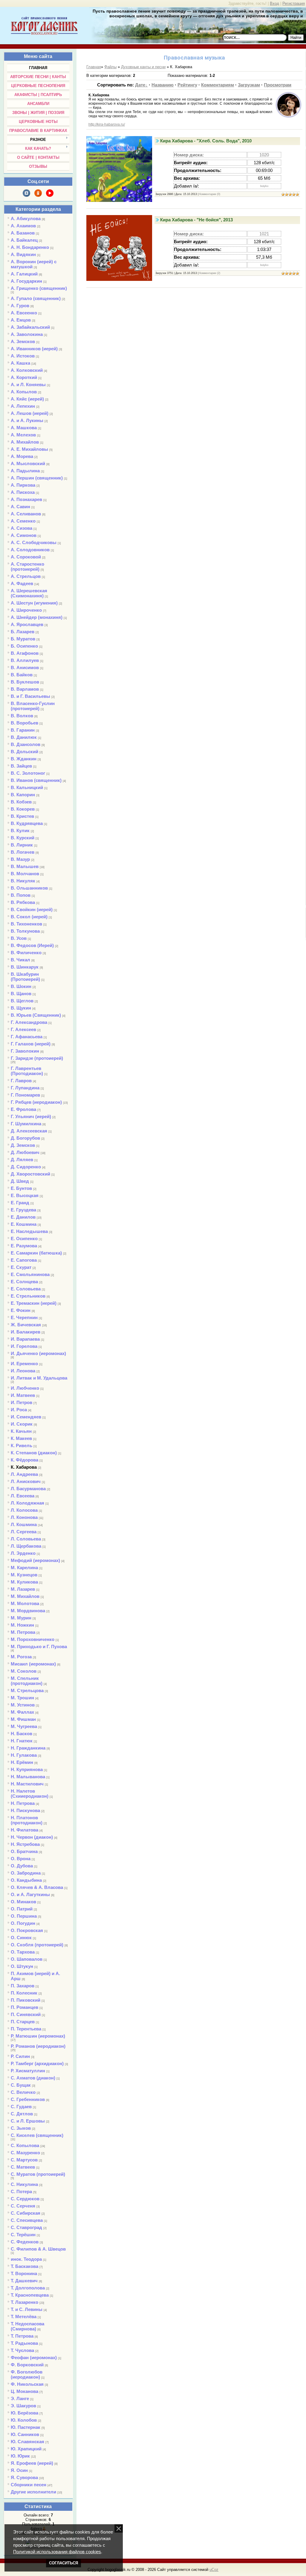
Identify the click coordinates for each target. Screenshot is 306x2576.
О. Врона (21, 1859)
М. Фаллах (22, 1712)
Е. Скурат (21, 1267)
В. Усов (19, 938)
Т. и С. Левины (27, 2309)
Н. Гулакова (24, 1755)
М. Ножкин (22, 1625)
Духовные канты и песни (143, 67)
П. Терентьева (26, 2029)
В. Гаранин (23, 730)
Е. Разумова (24, 1246)
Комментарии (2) (210, 273)
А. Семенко (23, 521)
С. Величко (23, 2092)
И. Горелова (24, 1346)
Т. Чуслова (22, 2350)
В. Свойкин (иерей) (32, 909)
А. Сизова (22, 528)
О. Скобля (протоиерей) (37, 1945)
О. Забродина (26, 1873)
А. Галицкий (24, 274)
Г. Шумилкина (26, 1124)
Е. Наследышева (29, 1231)
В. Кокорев (23, 809)
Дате (140, 85)
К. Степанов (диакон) (34, 1453)
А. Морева (22, 456)
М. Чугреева (24, 1726)
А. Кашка (20, 363)
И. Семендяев (26, 1417)
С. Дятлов (22, 2114)
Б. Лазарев (23, 632)
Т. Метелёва (24, 2317)
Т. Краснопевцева (30, 2295)
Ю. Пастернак (26, 2427)
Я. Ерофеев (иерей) (32, 2463)
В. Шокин (21, 986)
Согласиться (64, 2563)
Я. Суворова (24, 2477)
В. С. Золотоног (28, 773)
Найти (296, 38)
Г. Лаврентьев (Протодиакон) (27, 1071)
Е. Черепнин (24, 1317)
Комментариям (218, 85)
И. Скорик (22, 1424)
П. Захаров (23, 1986)
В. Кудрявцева (27, 823)
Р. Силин (20, 2056)
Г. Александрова (29, 1022)
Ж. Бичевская (26, 1325)
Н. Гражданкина (28, 1748)
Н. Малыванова (28, 1777)
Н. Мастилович (27, 1784)
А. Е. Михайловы (29, 449)
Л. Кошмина (24, 1524)
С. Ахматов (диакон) (33, 2078)
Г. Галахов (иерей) (31, 1044)
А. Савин (20, 507)
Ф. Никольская (27, 2384)
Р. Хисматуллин (28, 2071)
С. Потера (21, 2191)
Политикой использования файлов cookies (57, 2552)
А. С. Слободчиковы (34, 542)
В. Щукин (21, 1008)
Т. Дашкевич (24, 2281)
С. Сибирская (26, 2213)
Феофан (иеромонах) (34, 2357)
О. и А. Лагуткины (30, 1894)
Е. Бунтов (21, 1188)
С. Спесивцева (27, 2220)
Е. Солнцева (24, 1282)
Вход (274, 3)
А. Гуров (20, 306)
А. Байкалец (24, 240)
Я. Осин (19, 2470)
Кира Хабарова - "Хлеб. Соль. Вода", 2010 (206, 141)
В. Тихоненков (26, 924)
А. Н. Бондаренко (30, 247)
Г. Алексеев (23, 1029)
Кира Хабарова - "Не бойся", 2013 (196, 220)
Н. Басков (22, 1734)
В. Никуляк (23, 881)
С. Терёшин (23, 2235)
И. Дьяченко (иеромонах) (38, 1353)
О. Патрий (22, 1909)
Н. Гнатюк (22, 1741)
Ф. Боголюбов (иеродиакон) (27, 2374)
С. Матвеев (23, 2167)
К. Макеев (21, 1438)
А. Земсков (23, 341)
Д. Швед (20, 1181)
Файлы (110, 67)
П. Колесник (24, 1993)
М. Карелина (24, 1568)
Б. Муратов (23, 639)
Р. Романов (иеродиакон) (38, 2046)
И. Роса (19, 1410)
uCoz (214, 2570)
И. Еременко (24, 1364)
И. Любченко (25, 1388)
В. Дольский (25, 752)
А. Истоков (23, 356)
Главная (94, 67)
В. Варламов (25, 689)
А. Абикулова (26, 219)
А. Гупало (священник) (36, 298)
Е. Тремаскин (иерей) (34, 1303)
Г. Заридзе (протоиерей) (37, 1058)
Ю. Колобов (24, 2420)
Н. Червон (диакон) (32, 1837)
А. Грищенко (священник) (39, 288)
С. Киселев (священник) (37, 2135)
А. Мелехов (23, 435)
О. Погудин (23, 1923)
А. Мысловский (28, 463)
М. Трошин (22, 1698)
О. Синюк (21, 1938)
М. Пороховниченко (33, 1639)
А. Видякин (23, 254)
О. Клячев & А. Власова (37, 1887)
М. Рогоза (21, 1657)
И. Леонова (23, 1371)
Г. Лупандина (25, 1088)
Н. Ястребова (25, 1844)
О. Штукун (22, 1966)
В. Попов (21, 895)
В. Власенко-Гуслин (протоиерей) (33, 706)
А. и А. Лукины (27, 420)
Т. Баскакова (25, 2266)
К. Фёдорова (25, 1460)
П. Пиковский (26, 2000)
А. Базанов (23, 233)
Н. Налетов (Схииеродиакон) (30, 1794)
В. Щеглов (22, 1001)
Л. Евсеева (23, 1496)
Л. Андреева (24, 1474)
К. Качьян (21, 1431)
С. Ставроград (26, 2227)
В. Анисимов (25, 667)
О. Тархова (23, 1952)
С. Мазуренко (25, 2153)
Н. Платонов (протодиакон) (27, 1820)
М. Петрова (23, 1632)
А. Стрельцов (26, 576)
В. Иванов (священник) (36, 780)
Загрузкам (249, 85)
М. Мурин (21, 1618)
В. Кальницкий (27, 787)
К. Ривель (22, 1445)
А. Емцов (21, 320)
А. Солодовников (30, 550)
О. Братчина (24, 1851)
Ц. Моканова (25, 2391)
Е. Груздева (23, 1210)
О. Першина (24, 1916)
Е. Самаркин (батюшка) (36, 1253)
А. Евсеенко (24, 313)
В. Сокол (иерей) (29, 917)
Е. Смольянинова (30, 1274)
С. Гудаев (21, 2107)
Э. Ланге (20, 2398)
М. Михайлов (25, 1596)
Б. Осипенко (24, 646)
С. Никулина (24, 2184)
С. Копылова (25, 2145)
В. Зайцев (21, 766)
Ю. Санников (25, 2434)
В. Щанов (21, 994)
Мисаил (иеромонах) (33, 1664)
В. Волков (22, 716)
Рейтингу (187, 85)
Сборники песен (29, 2485)
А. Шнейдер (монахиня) (37, 617)
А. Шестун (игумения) (34, 603)
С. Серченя (23, 2206)
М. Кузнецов (24, 1575)
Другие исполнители (33, 2492)
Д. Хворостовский (30, 1174)
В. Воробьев (25, 723)
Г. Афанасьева (27, 1037)
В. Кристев (22, 816)
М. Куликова (24, 1582)
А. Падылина (25, 471)
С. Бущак (21, 2085)
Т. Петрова (22, 2336)
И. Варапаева (25, 1339)
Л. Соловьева (26, 1539)
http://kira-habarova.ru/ (107, 124)
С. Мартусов (24, 2160)
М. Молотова (25, 1603)
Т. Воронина (24, 2273)
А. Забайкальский (30, 327)
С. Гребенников (28, 2099)
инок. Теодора (26, 2259)
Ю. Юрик (20, 2456)
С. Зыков (21, 2128)
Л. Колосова (24, 1510)
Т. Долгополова (28, 2288)
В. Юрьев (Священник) (36, 1015)
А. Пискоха (23, 492)
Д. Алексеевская (29, 1131)
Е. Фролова (23, 1109)
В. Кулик (20, 830)
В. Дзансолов (26, 744)
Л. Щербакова (26, 1546)
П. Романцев (25, 2007)
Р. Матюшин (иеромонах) (38, 2036)
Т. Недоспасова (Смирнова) (27, 2326)
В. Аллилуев (25, 660)
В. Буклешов (25, 682)
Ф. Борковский (27, 2365)
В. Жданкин (24, 759)
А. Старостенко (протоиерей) (27, 567)
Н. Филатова (25, 1830)
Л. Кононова (24, 1517)
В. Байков (22, 675)
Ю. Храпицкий (26, 2449)
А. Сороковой (26, 557)
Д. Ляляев (22, 1160)
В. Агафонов (25, 653)
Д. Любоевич (25, 1152)
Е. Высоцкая (25, 1195)
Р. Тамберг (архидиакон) (37, 2063)
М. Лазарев (23, 1589)
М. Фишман (23, 1719)
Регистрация (294, 3)
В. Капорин (23, 795)
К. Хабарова (24, 1467)
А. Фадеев (22, 583)
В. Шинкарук (25, 967)
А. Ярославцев (27, 624)
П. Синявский (26, 2014)
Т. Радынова (24, 2343)
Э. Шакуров (23, 2406)
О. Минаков (23, 1902)
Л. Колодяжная (27, 1503)
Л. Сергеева (24, 1532)
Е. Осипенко (24, 1238)
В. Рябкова (23, 902)
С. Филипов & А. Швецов (38, 2249)
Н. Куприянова (27, 1769)
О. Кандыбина (26, 1880)
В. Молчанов (25, 874)
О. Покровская (27, 1930)
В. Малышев (25, 866)
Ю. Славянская (27, 2442)
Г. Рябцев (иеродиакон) (36, 1102)
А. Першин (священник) (37, 478)
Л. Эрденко (23, 1553)
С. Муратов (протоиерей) (38, 2174)
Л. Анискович (26, 1481)
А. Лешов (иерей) (30, 413)
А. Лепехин (23, 406)
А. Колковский (27, 370)
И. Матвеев (23, 1395)
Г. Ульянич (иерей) (31, 1116)
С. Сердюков (25, 2199)
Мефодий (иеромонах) (35, 1560)
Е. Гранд (20, 1203)
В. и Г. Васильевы (30, 696)
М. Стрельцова (27, 1690)
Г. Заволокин (25, 1051)
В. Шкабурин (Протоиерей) (25, 977)
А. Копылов (24, 392)
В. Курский (23, 838)
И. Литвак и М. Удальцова (39, 1378)
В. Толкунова (25, 931)
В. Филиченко (26, 953)
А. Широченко (26, 610)
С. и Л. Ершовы (28, 2121)
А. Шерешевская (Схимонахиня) (29, 593)
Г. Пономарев (25, 1095)
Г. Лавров (21, 1081)
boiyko (264, 186)
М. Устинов (23, 1705)
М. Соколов (24, 1671)
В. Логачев (23, 852)
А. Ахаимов (23, 226)
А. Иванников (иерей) (34, 349)
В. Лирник (22, 845)
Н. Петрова (23, 1803)
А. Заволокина (27, 334)
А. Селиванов (26, 514)
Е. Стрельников (28, 1296)
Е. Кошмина (24, 1224)
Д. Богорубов (25, 1138)
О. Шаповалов (27, 1959)
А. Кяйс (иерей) (27, 399)
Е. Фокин (21, 1310)
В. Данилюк (24, 737)
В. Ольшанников (29, 888)
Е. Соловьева (26, 1289)
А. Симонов (24, 535)
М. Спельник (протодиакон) (27, 1681)
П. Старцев (23, 2022)
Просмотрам (278, 85)
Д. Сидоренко (26, 1167)
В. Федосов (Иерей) (32, 945)
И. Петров (22, 1402)
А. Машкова (24, 428)
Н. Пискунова (25, 1810)
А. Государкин (26, 281)
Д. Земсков (23, 1145)
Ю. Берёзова (25, 2413)
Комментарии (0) (210, 194)
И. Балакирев (26, 1332)
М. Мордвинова (28, 1611)
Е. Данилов (23, 1217)
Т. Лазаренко (25, 2302)
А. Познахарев (26, 499)
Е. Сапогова (24, 1260)
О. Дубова (22, 1866)
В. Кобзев (21, 802)
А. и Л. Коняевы (28, 385)
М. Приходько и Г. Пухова (39, 1646)
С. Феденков (25, 2242)
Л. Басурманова (28, 1489)
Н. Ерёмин (22, 1762)
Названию (163, 85)
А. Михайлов (25, 442)
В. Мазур (20, 859)
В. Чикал (20, 960)
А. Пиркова (23, 485)
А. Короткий (24, 377)
